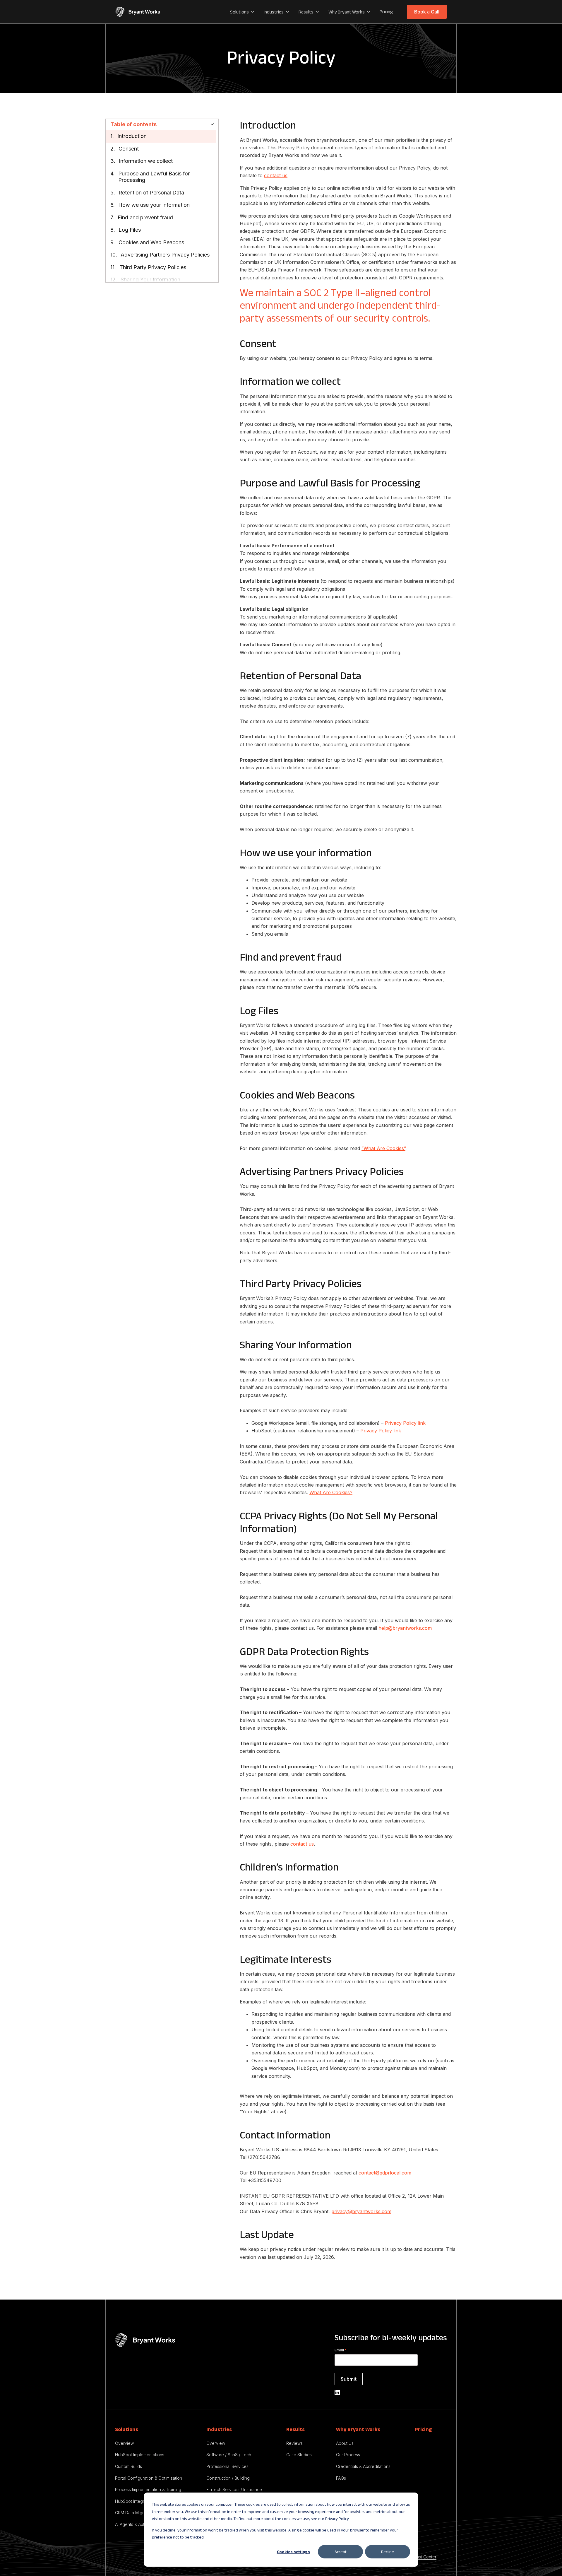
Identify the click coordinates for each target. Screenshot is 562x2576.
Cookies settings (293, 2552)
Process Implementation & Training (148, 2489)
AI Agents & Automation (137, 2524)
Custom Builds (128, 2466)
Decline (388, 2552)
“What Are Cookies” (383, 1148)
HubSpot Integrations (135, 2501)
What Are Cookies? (331, 1492)
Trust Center (425, 2557)
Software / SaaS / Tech (229, 2455)
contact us (276, 175)
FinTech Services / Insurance (234, 2489)
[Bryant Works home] (145, 2340)
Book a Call (427, 12)
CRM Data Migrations (135, 2513)
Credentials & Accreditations (363, 2466)
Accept (341, 2552)
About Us (345, 2443)
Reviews (294, 2443)
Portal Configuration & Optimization (149, 2478)
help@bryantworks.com (405, 1628)
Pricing (386, 12)
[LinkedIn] (337, 2392)
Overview (124, 2443)
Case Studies (299, 2455)
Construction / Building (228, 2478)
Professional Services (227, 2466)
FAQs (341, 2478)
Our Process (348, 2455)
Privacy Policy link (405, 1423)
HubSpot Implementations (140, 2455)
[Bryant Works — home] (138, 12)
